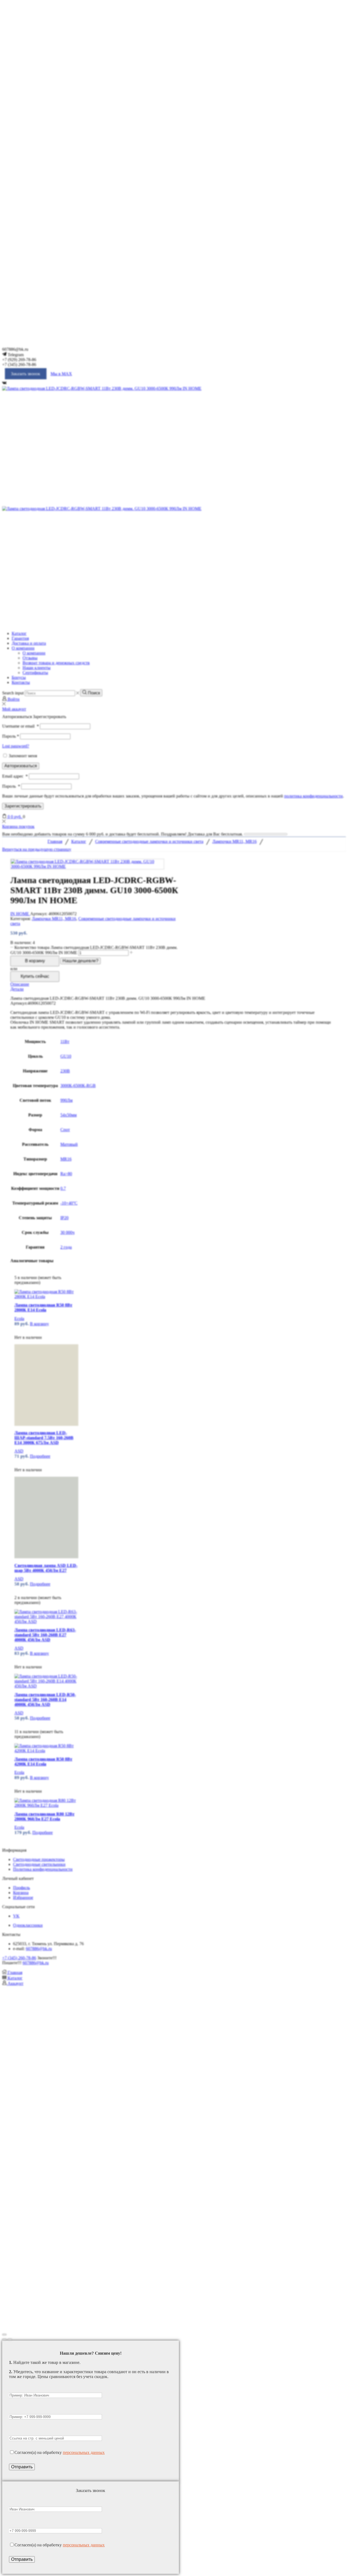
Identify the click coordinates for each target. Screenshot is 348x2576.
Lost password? (16, 746)
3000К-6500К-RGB (78, 1086)
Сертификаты (35, 673)
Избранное (23, 1897)
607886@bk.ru (39, 1949)
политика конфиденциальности (313, 796)
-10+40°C (69, 1203)
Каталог (19, 633)
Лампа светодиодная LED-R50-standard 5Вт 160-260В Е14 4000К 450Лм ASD (45, 1700)
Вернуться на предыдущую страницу (37, 849)
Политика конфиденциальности (43, 1869)
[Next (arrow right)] (10, 2339)
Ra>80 (66, 1174)
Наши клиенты (37, 668)
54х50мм (69, 1115)
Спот (65, 1130)
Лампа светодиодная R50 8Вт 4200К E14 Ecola (43, 1762)
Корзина (21, 1893)
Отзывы (30, 658)
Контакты (21, 682)
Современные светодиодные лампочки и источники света (149, 841)
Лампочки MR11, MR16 (234, 841)
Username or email (21, 726)
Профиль (21, 1888)
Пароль (11, 736)
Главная (55, 841)
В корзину (35, 961)
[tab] (174, 984)
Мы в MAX (61, 374)
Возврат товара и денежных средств (56, 663)
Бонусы (19, 677)
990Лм (66, 1100)
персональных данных (84, 2452)
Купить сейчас (35, 976)
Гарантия (20, 638)
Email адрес (15, 776)
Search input (13, 693)
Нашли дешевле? (80, 961)
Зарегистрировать (23, 806)
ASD (19, 1451)
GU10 (66, 1056)
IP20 (64, 1218)
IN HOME (20, 914)
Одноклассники (28, 1925)
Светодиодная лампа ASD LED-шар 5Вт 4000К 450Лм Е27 (46, 1568)
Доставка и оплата (29, 643)
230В (65, 1071)
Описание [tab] (20, 984)
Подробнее (40, 1456)
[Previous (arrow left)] (4, 2339)
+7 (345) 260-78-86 (19, 1958)
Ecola (19, 1319)
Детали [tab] (17, 989)
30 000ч (67, 1232)
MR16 (66, 1159)
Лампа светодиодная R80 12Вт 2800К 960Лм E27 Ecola (44, 1816)
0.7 (63, 1188)
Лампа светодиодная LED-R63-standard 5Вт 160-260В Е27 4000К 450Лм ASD (45, 1635)
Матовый (69, 1144)
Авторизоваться (21, 766)
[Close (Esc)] (4, 2335)
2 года (66, 1247)
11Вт (65, 1042)
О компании (23, 648)
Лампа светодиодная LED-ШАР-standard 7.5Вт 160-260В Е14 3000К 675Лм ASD (44, 1438)
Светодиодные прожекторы (39, 1859)
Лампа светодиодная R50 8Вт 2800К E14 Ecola (43, 1307)
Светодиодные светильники (39, 1864)
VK (16, 1916)
